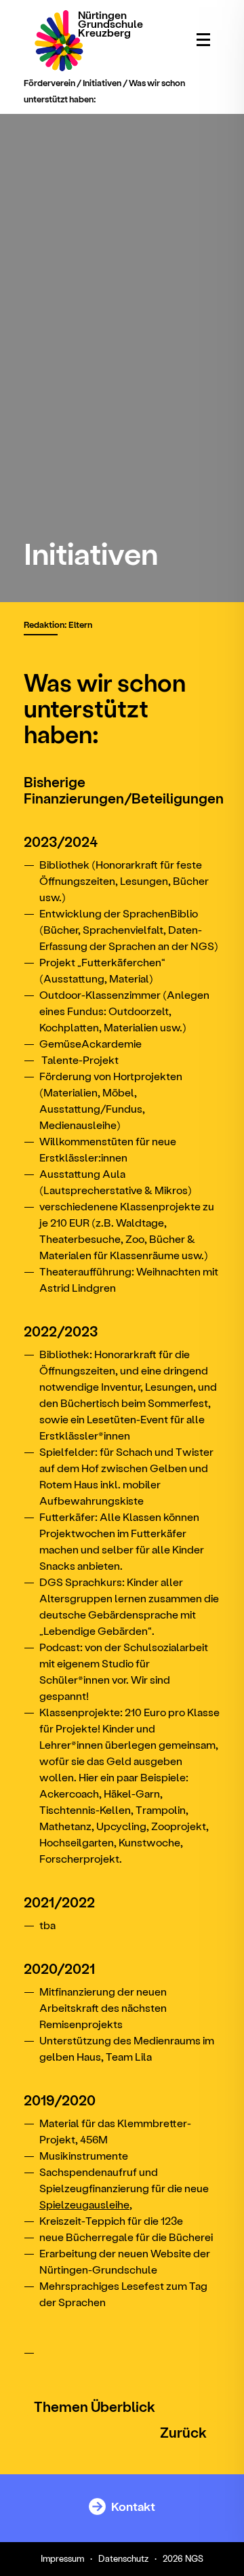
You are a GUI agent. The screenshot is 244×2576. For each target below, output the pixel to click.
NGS (194, 2558)
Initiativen (102, 82)
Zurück (183, 2432)
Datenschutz (123, 2558)
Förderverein (49, 82)
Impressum (62, 2558)
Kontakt (132, 2506)
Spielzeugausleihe (84, 2204)
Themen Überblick (95, 2406)
